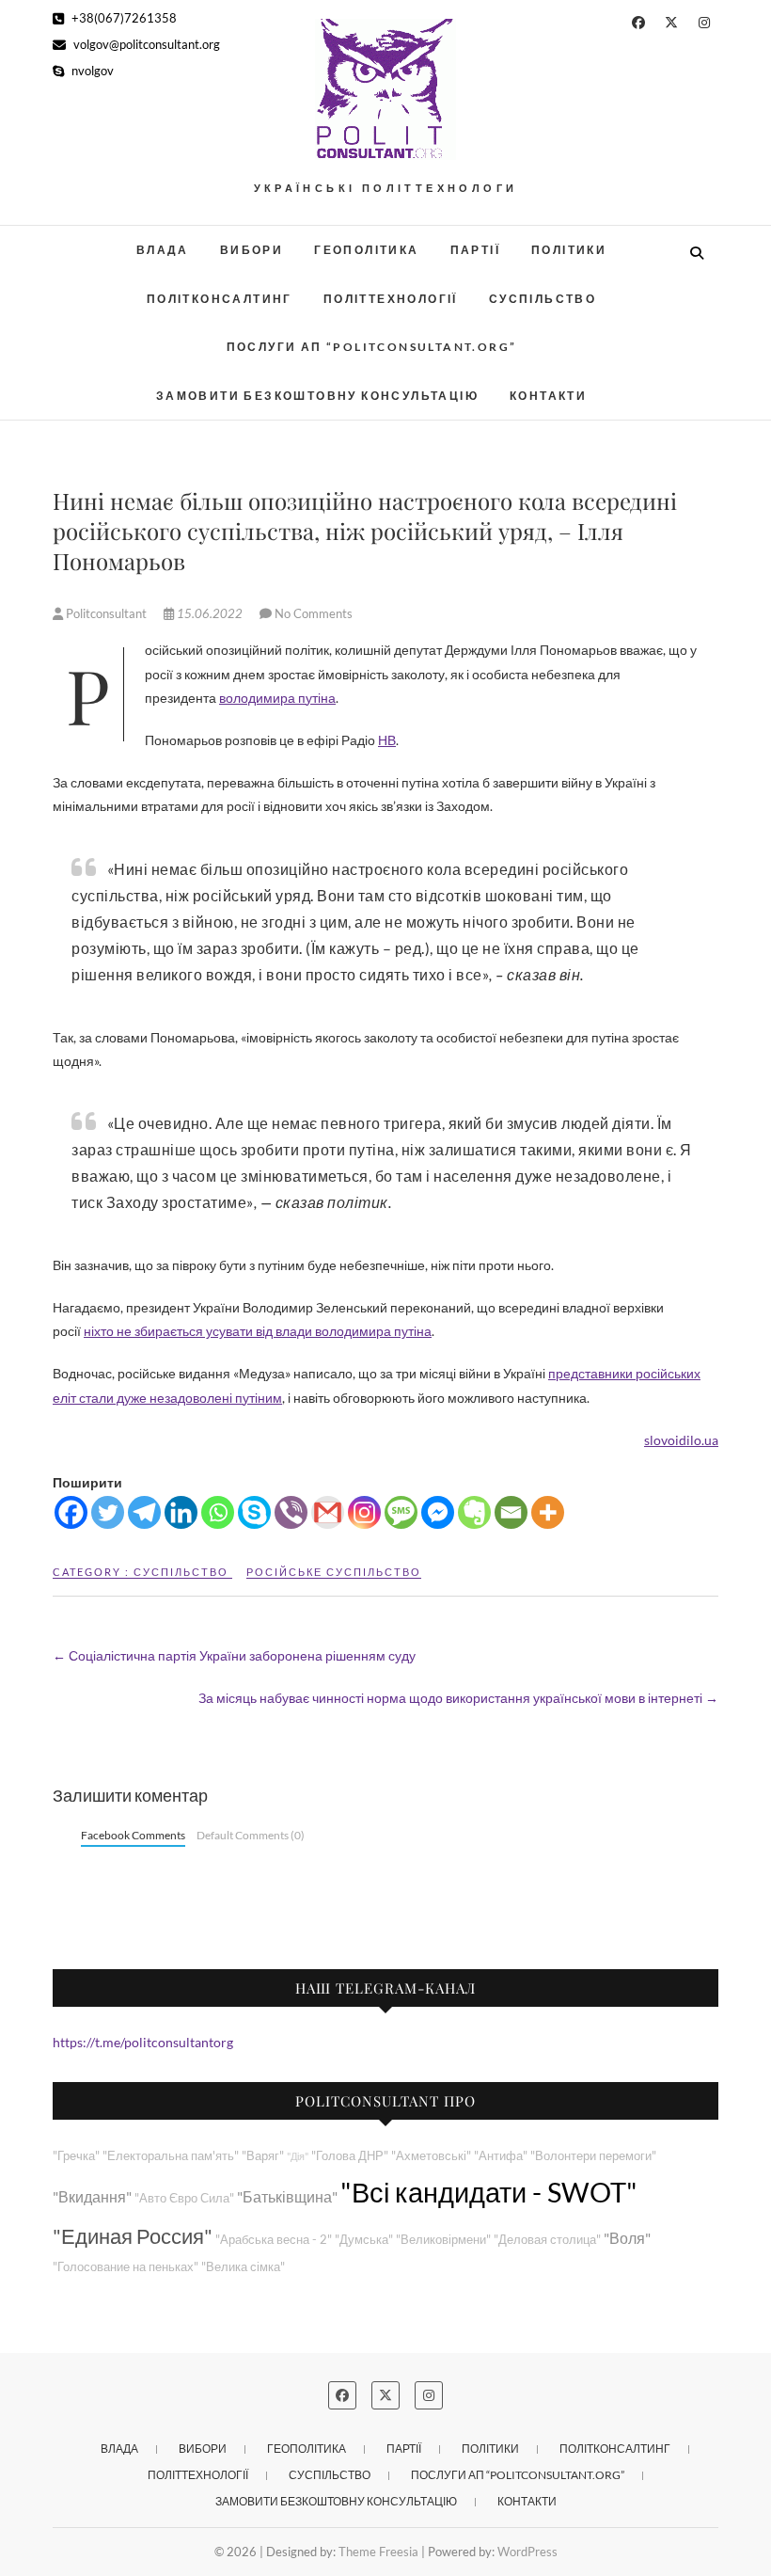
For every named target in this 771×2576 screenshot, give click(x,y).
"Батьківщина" (287, 2196)
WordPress (527, 2552)
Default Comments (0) (251, 1835)
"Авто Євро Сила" (184, 2198)
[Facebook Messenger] (438, 1512)
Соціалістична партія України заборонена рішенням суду (234, 1655)
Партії (475, 250)
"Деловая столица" (547, 2240)
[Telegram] (144, 1512)
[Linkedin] (181, 1512)
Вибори (252, 250)
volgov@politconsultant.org (145, 44)
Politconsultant (106, 613)
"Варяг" (263, 2156)
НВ (387, 740)
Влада (163, 250)
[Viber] (291, 1512)
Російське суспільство (334, 1572)
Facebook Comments (133, 1835)
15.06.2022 (210, 613)
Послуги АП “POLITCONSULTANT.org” (372, 347)
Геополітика (366, 250)
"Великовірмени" (443, 2240)
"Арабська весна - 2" (274, 2240)
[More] (548, 1512)
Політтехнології (391, 299)
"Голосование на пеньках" (126, 2267)
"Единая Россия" (133, 2236)
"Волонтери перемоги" (593, 2156)
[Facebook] (71, 1512)
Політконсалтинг (220, 299)
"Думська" (364, 2240)
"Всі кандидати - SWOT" (489, 2192)
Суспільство (543, 299)
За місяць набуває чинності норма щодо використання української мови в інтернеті (458, 1698)
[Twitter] (108, 1512)
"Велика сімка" (243, 2267)
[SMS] (401, 1512)
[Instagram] (364, 1512)
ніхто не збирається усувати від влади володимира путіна (258, 1331)
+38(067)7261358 (123, 18)
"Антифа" (501, 2156)
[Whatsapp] (218, 1512)
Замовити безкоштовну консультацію (317, 396)
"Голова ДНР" (350, 2156)
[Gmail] (328, 1512)
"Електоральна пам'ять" (171, 2156)
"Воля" (627, 2238)
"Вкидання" (92, 2196)
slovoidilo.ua (681, 1440)
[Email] (511, 1512)
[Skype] (254, 1512)
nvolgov (91, 71)
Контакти (548, 396)
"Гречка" (76, 2156)
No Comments (314, 613)
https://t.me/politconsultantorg (143, 2042)
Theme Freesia (378, 2552)
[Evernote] (474, 1512)
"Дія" (298, 2156)
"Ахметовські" (431, 2156)
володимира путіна (277, 698)
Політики (569, 250)
